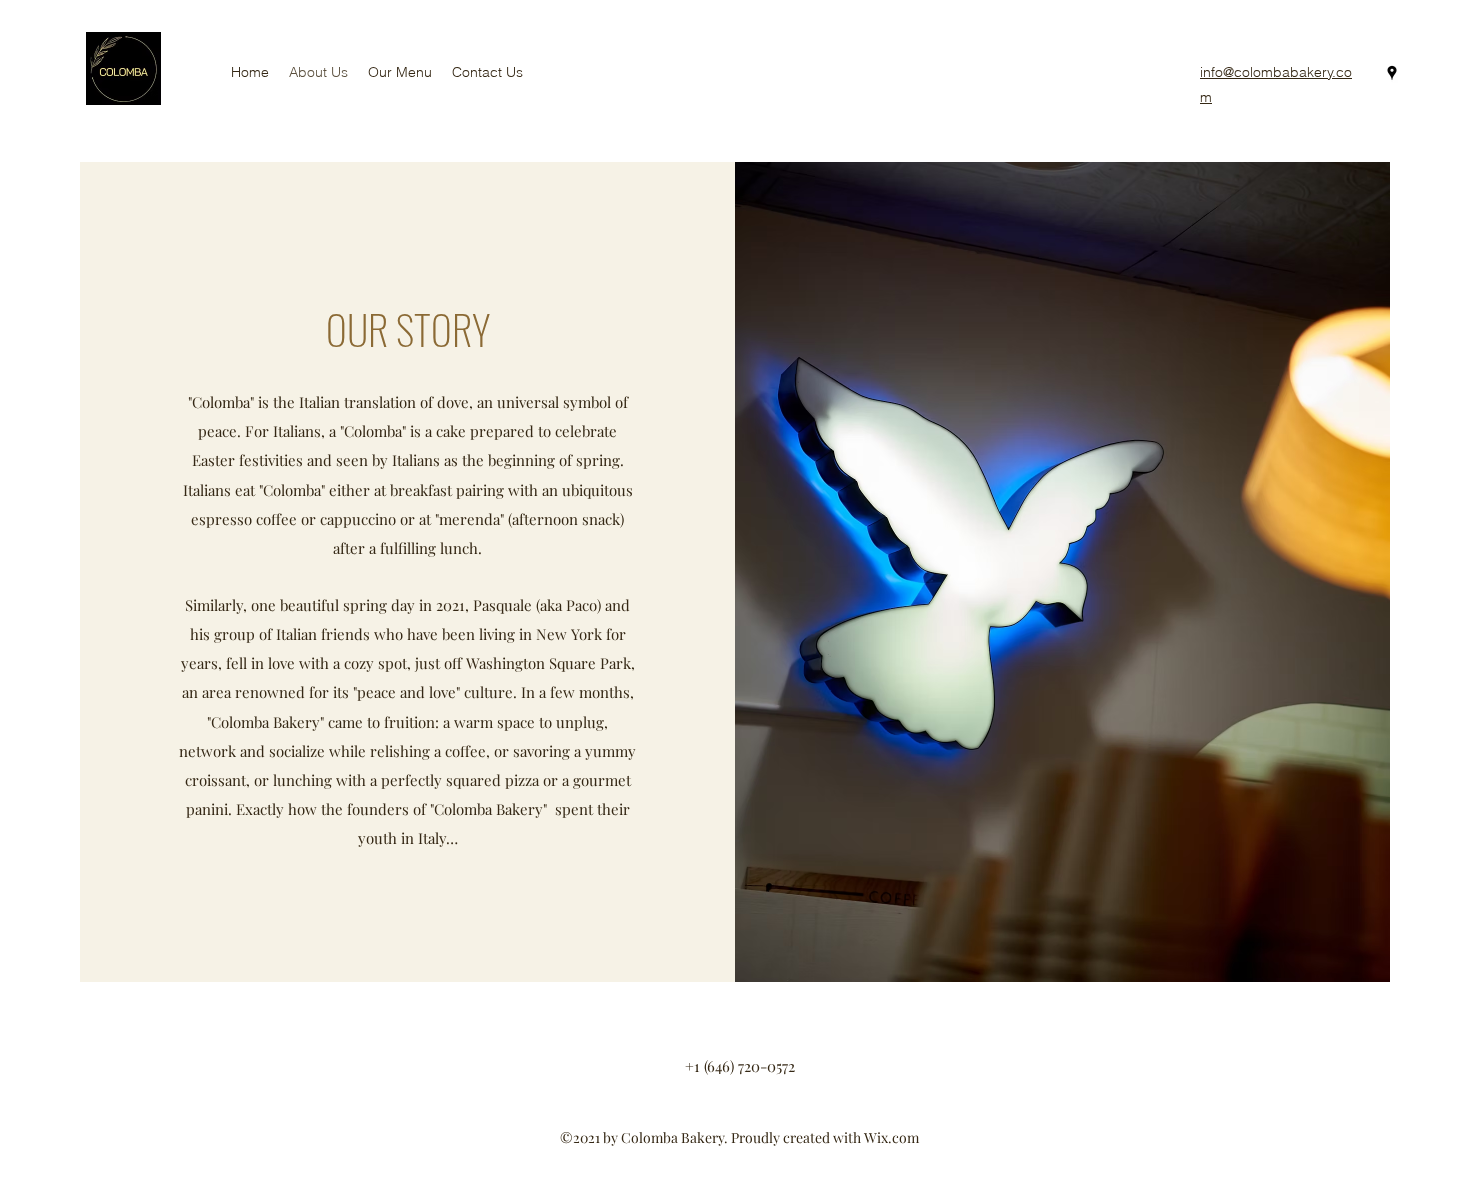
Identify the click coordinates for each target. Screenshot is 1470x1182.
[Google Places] (1392, 73)
